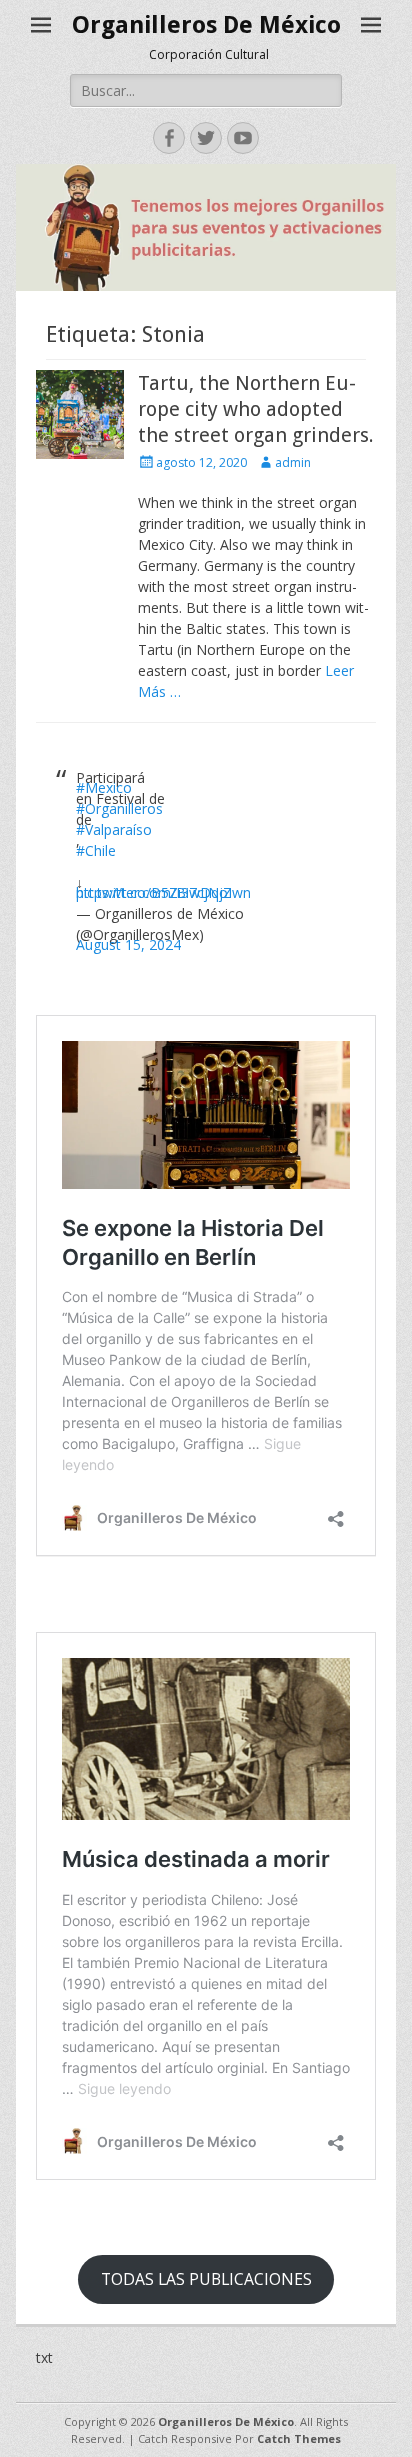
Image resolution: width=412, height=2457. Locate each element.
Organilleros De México (206, 25)
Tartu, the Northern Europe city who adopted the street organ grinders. (256, 409)
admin (293, 462)
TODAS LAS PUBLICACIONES (206, 2279)
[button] (80, 414)
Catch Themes (299, 2438)
